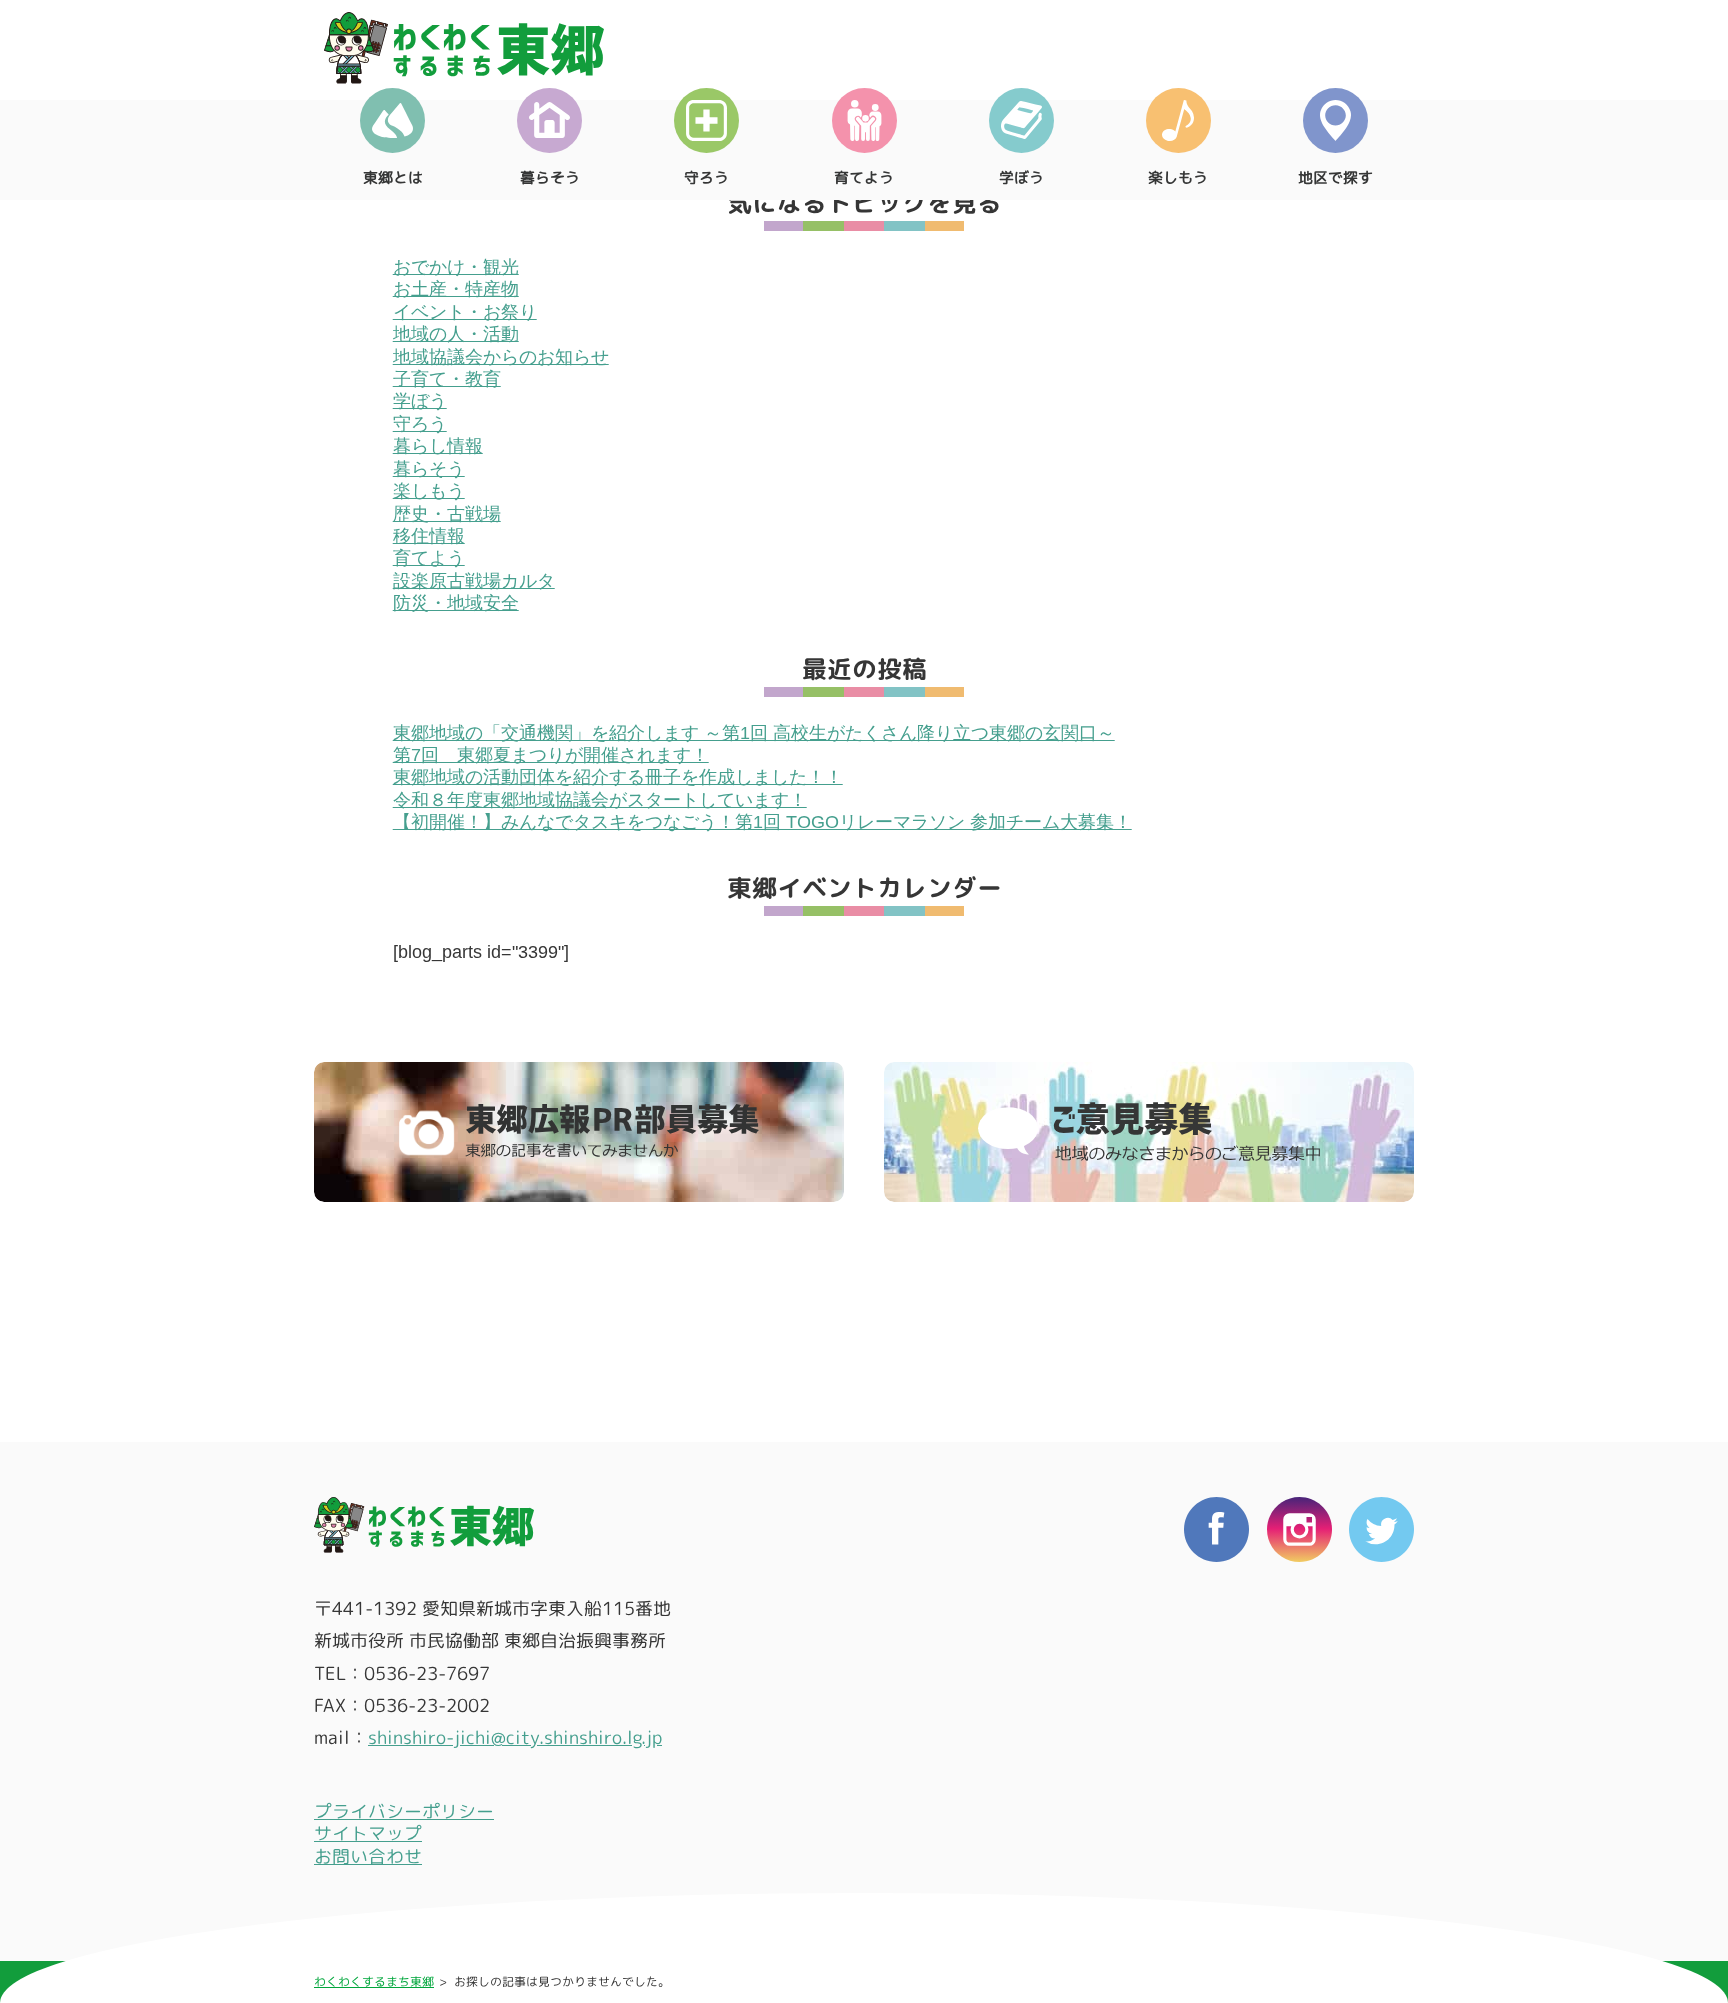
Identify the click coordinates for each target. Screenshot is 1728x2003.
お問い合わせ (368, 1856)
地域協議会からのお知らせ (501, 357)
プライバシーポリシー (404, 1811)
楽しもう (1178, 177)
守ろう (706, 177)
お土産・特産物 (456, 289)
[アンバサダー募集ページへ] (579, 1132)
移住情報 (429, 536)
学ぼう (1021, 177)
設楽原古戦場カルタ (474, 581)
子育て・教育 (447, 379)
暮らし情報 (438, 446)
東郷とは (393, 177)
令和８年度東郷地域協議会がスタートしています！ (600, 800)
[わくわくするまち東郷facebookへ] (1216, 1701)
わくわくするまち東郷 (374, 1981)
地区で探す (1335, 177)
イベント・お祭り (465, 312)
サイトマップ (368, 1833)
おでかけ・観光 (456, 267)
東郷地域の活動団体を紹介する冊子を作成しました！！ (618, 777)
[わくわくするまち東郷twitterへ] (1381, 1701)
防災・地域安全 (456, 603)
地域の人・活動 (456, 334)
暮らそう (550, 177)
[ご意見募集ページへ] (1149, 1132)
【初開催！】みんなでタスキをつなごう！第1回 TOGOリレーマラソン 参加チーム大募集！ (762, 822)
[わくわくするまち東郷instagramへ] (1299, 1701)
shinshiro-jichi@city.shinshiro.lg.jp (515, 1737)
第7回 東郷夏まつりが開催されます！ (551, 755)
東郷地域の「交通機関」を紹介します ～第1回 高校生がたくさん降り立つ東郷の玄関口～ (754, 733)
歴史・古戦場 (447, 514)
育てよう (864, 177)
